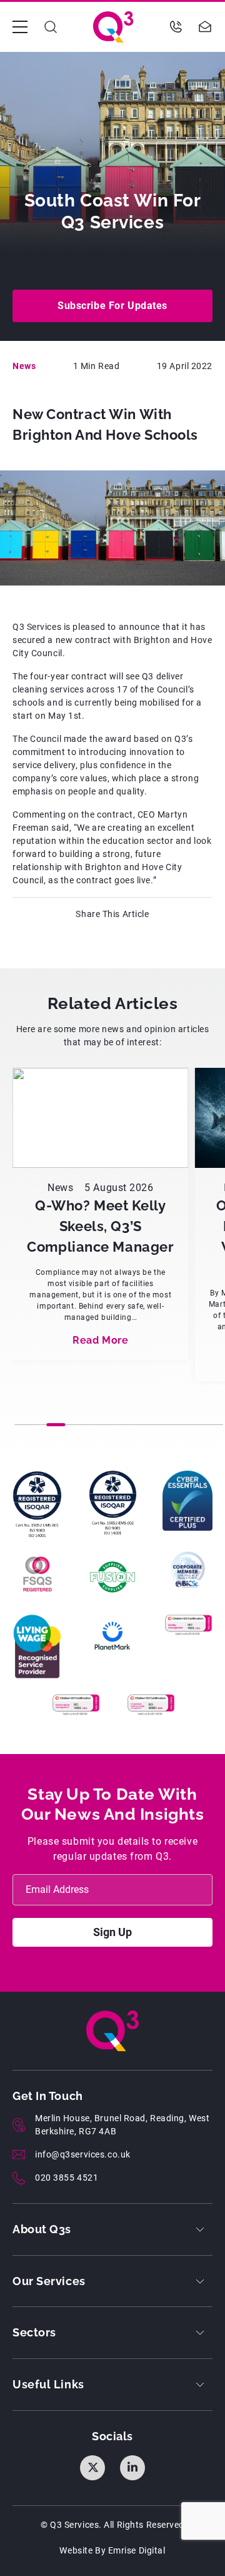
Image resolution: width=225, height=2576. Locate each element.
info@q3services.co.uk (83, 2154)
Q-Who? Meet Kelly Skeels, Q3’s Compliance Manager (100, 1226)
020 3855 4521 (67, 2178)
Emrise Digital (137, 2550)
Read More (100, 1340)
